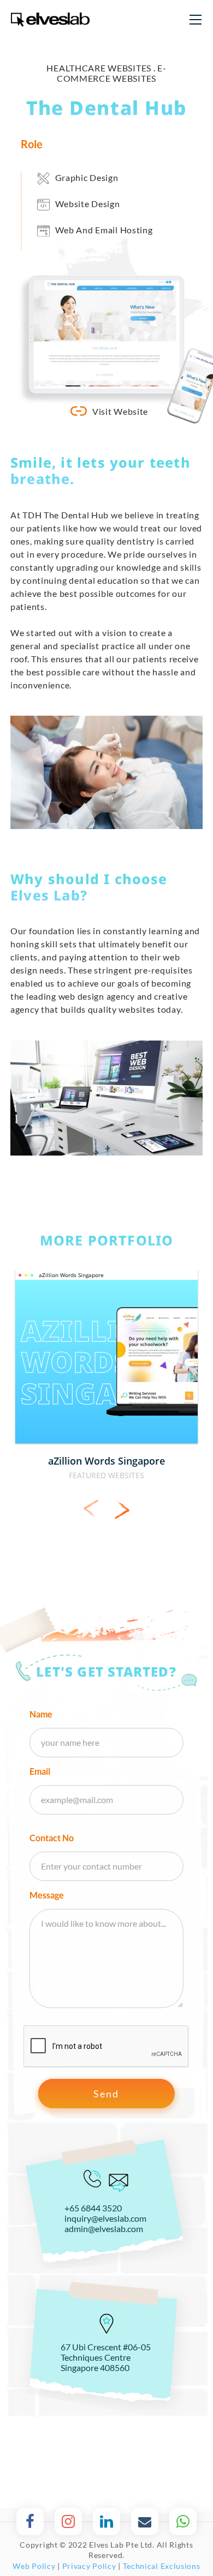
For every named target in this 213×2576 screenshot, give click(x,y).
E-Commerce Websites (112, 73)
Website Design (88, 204)
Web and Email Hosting (104, 230)
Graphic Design (87, 177)
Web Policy (34, 2566)
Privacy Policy (89, 2566)
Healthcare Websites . (102, 68)
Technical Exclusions (162, 2566)
